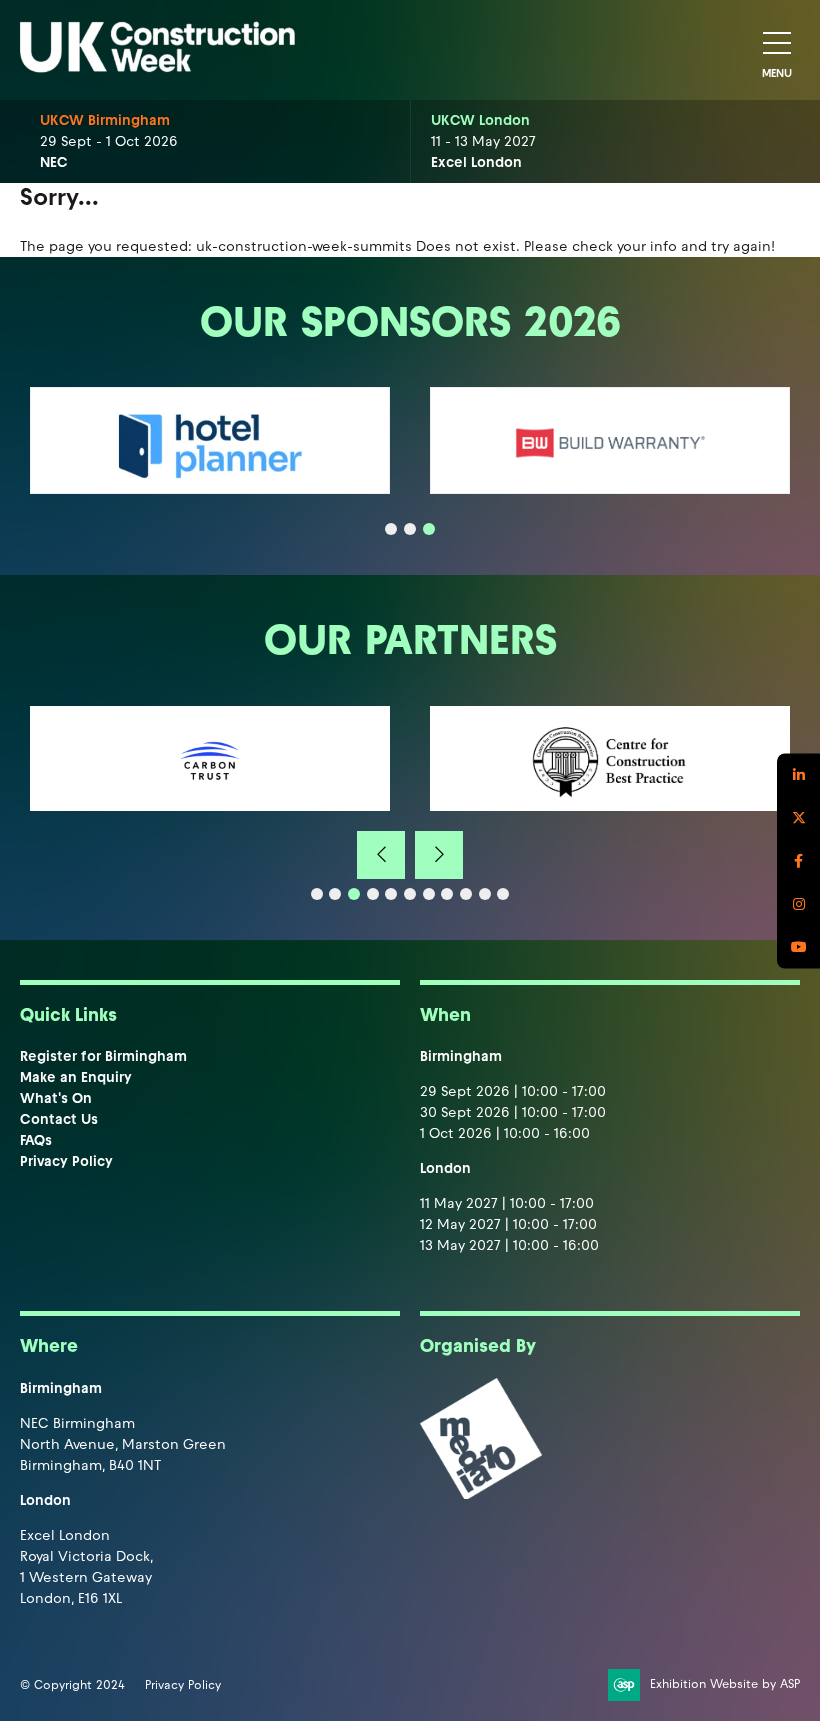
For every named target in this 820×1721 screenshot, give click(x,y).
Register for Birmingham (103, 1056)
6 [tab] (410, 894)
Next (439, 855)
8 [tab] (447, 894)
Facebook (798, 860)
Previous (381, 855)
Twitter (798, 817)
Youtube (798, 946)
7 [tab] (429, 894)
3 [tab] (429, 529)
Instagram (798, 903)
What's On (56, 1098)
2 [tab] (410, 529)
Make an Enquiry (76, 1077)
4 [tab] (373, 894)
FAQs (36, 1140)
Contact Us (59, 1119)
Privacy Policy (66, 1161)
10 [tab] (485, 894)
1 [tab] (391, 529)
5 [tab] (391, 894)
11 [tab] (503, 894)
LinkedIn (798, 774)
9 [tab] (466, 894)
